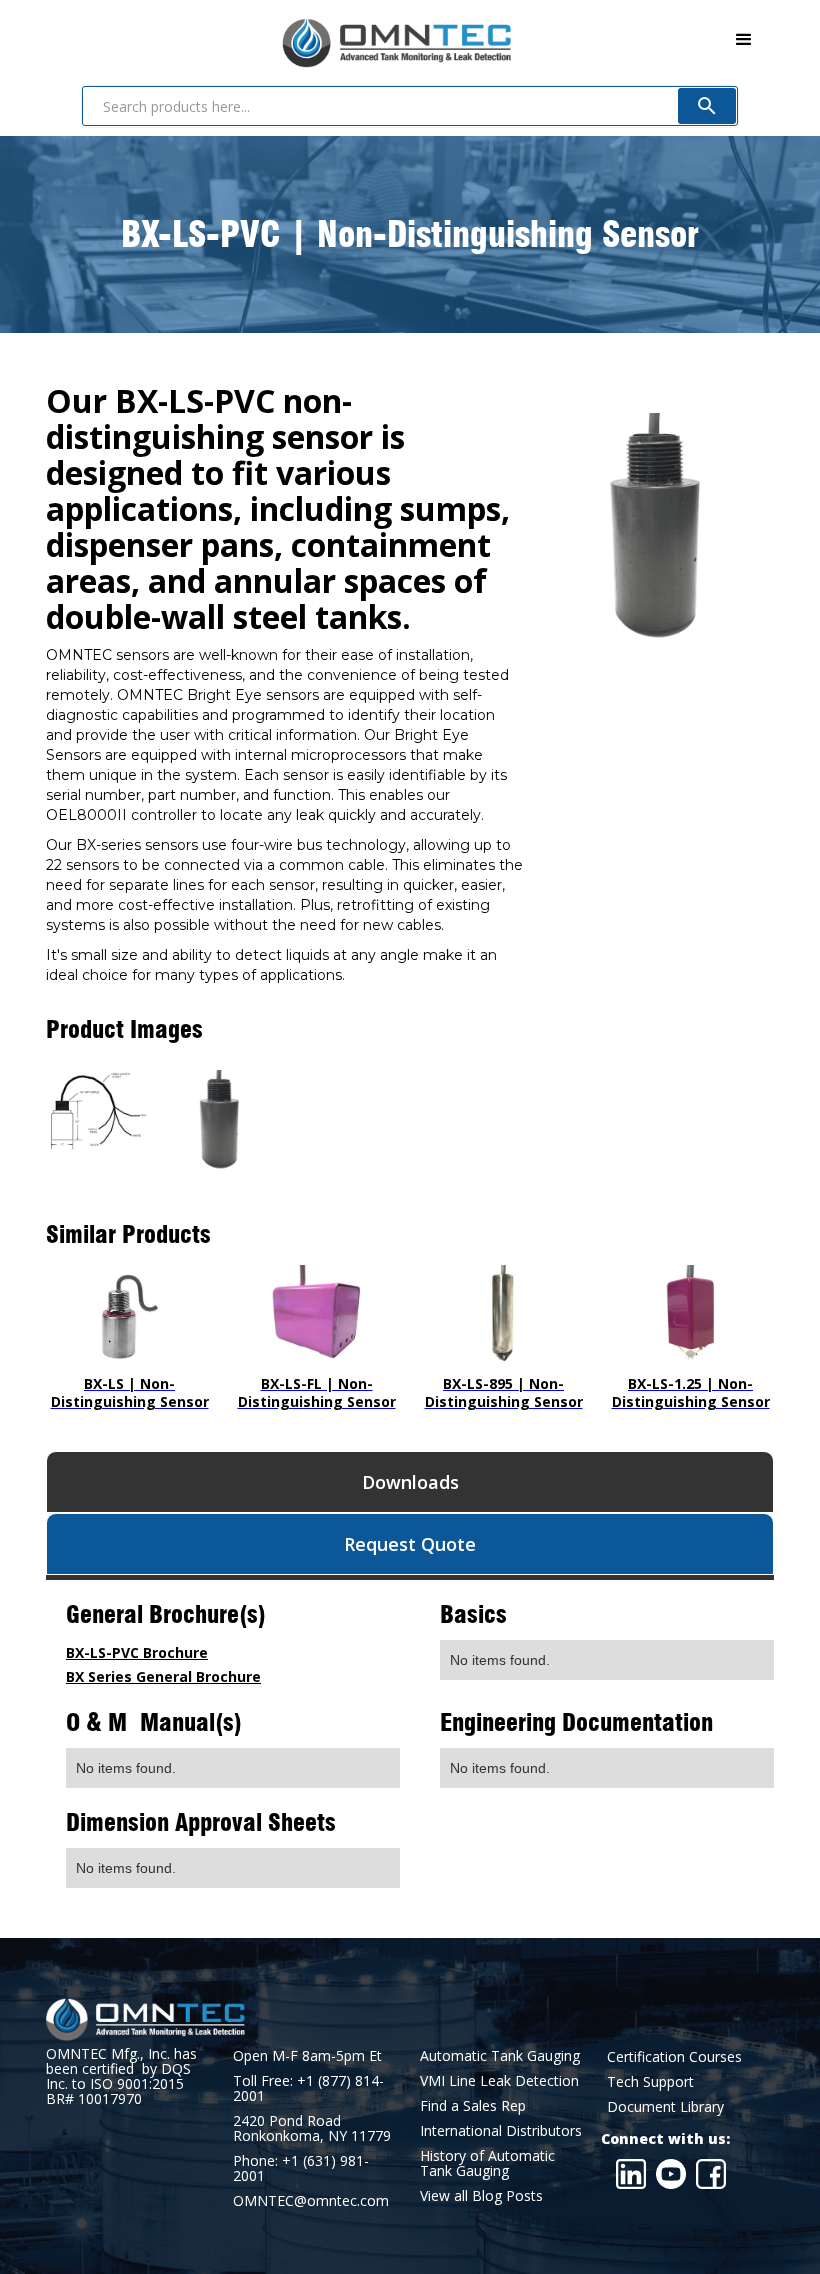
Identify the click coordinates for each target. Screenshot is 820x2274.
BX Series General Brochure (163, 1676)
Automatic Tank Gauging (500, 2055)
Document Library (665, 2106)
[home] (278, 39)
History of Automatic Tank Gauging (487, 2163)
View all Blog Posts (481, 2195)
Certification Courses (674, 2056)
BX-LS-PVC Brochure (137, 1652)
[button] (744, 40)
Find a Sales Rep (473, 2105)
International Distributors (501, 2130)
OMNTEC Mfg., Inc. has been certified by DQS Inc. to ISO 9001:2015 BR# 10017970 (121, 2076)
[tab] (410, 1482)
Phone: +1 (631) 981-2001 (301, 2168)
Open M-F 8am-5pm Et (307, 2055)
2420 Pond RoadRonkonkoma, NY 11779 (312, 2128)
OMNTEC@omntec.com (311, 2200)
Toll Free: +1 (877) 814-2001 (308, 2088)
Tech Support (650, 2081)
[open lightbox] (97, 1111)
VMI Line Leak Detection (499, 2080)
